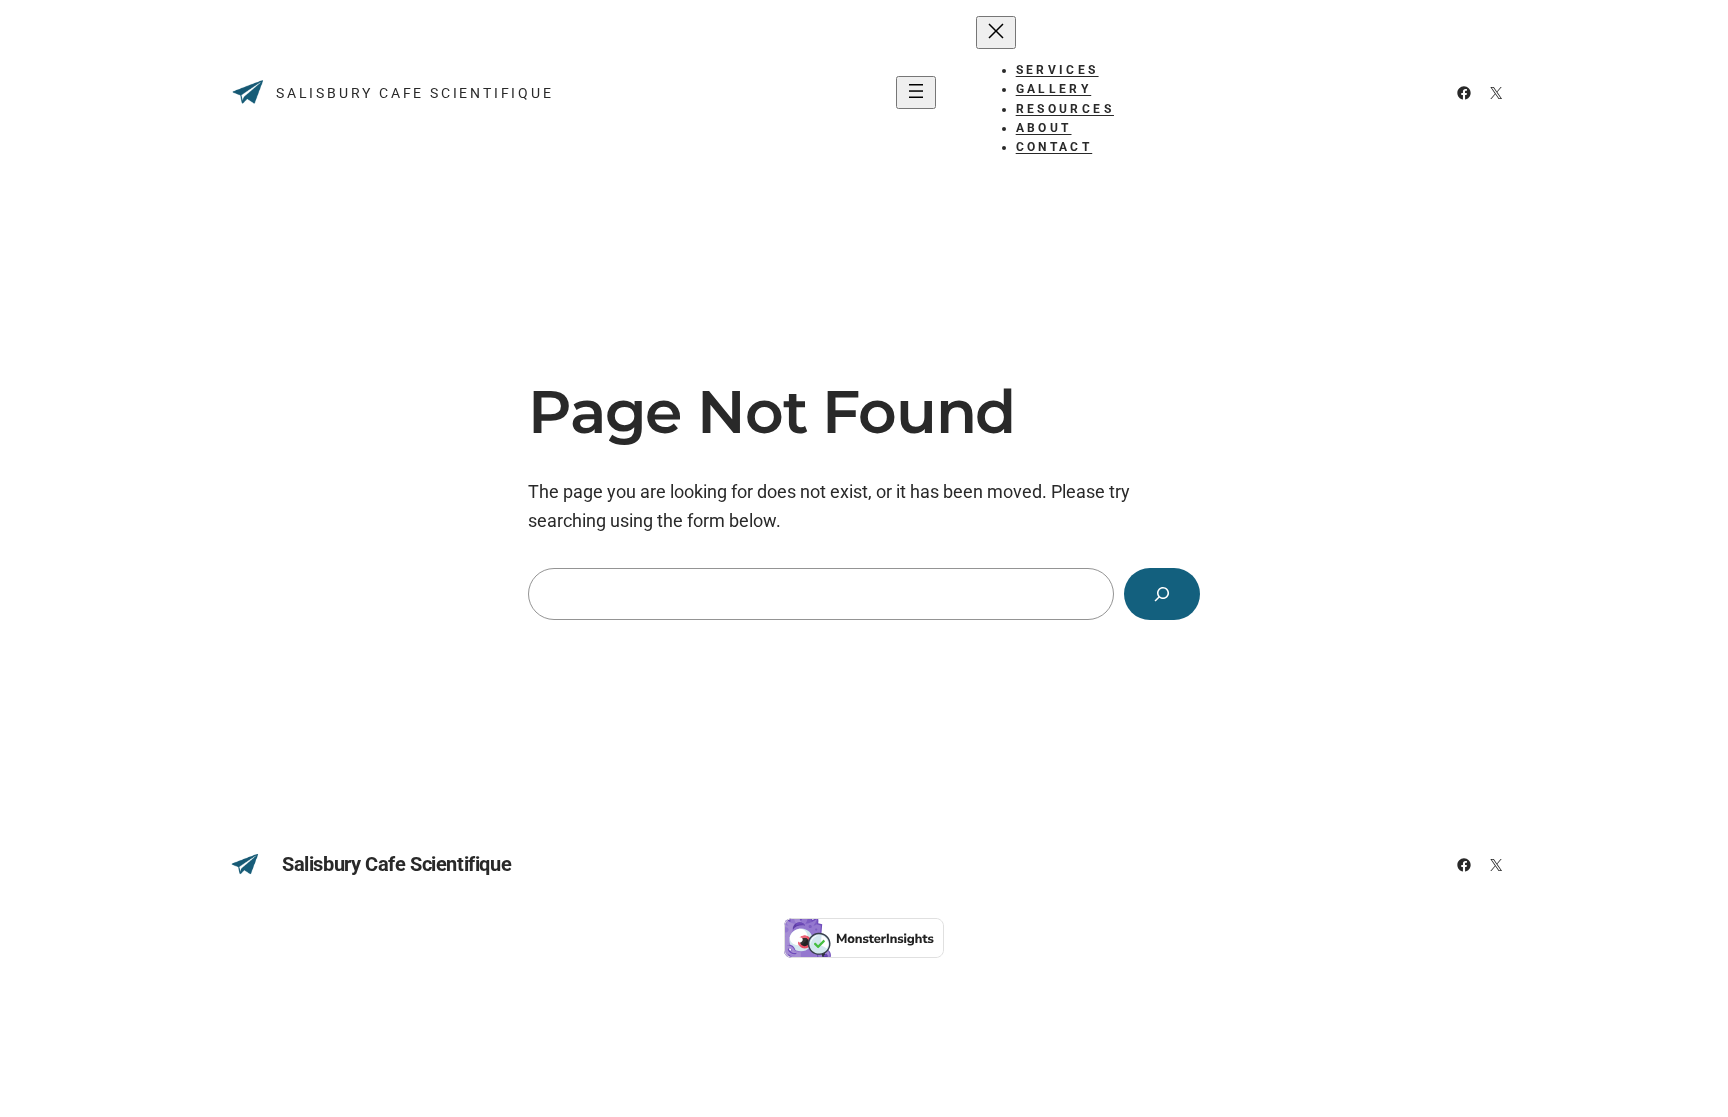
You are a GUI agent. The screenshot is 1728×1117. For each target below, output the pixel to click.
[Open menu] (916, 92)
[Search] (1162, 594)
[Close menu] (996, 32)
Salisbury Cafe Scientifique (415, 93)
